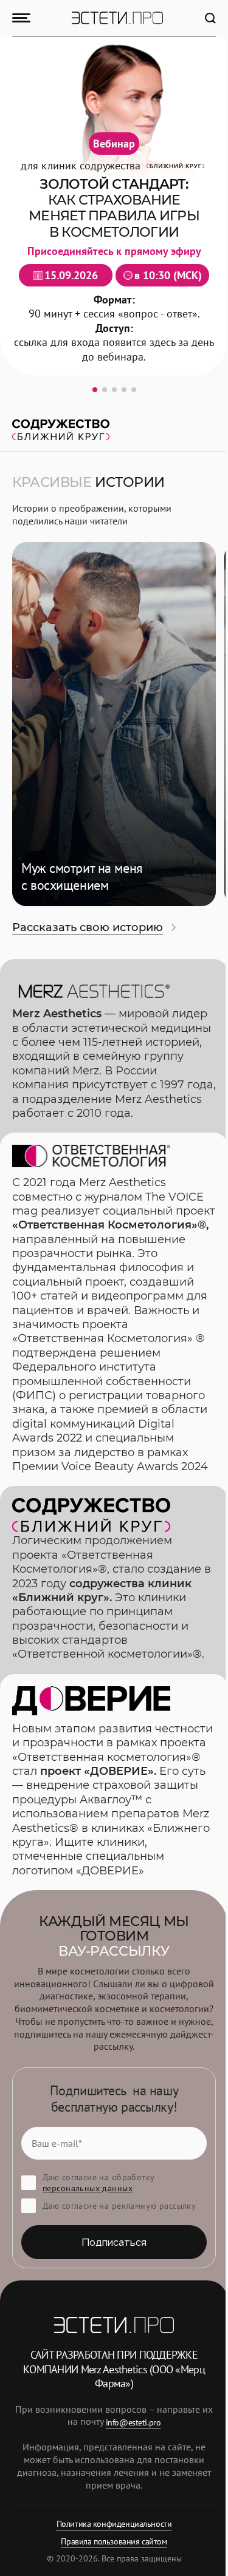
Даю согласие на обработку (98, 2183)
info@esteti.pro (133, 2422)
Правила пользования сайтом (114, 2541)
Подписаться (114, 2242)
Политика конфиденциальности (114, 2524)
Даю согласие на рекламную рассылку (119, 2206)
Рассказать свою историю (88, 927)
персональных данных (88, 2188)
